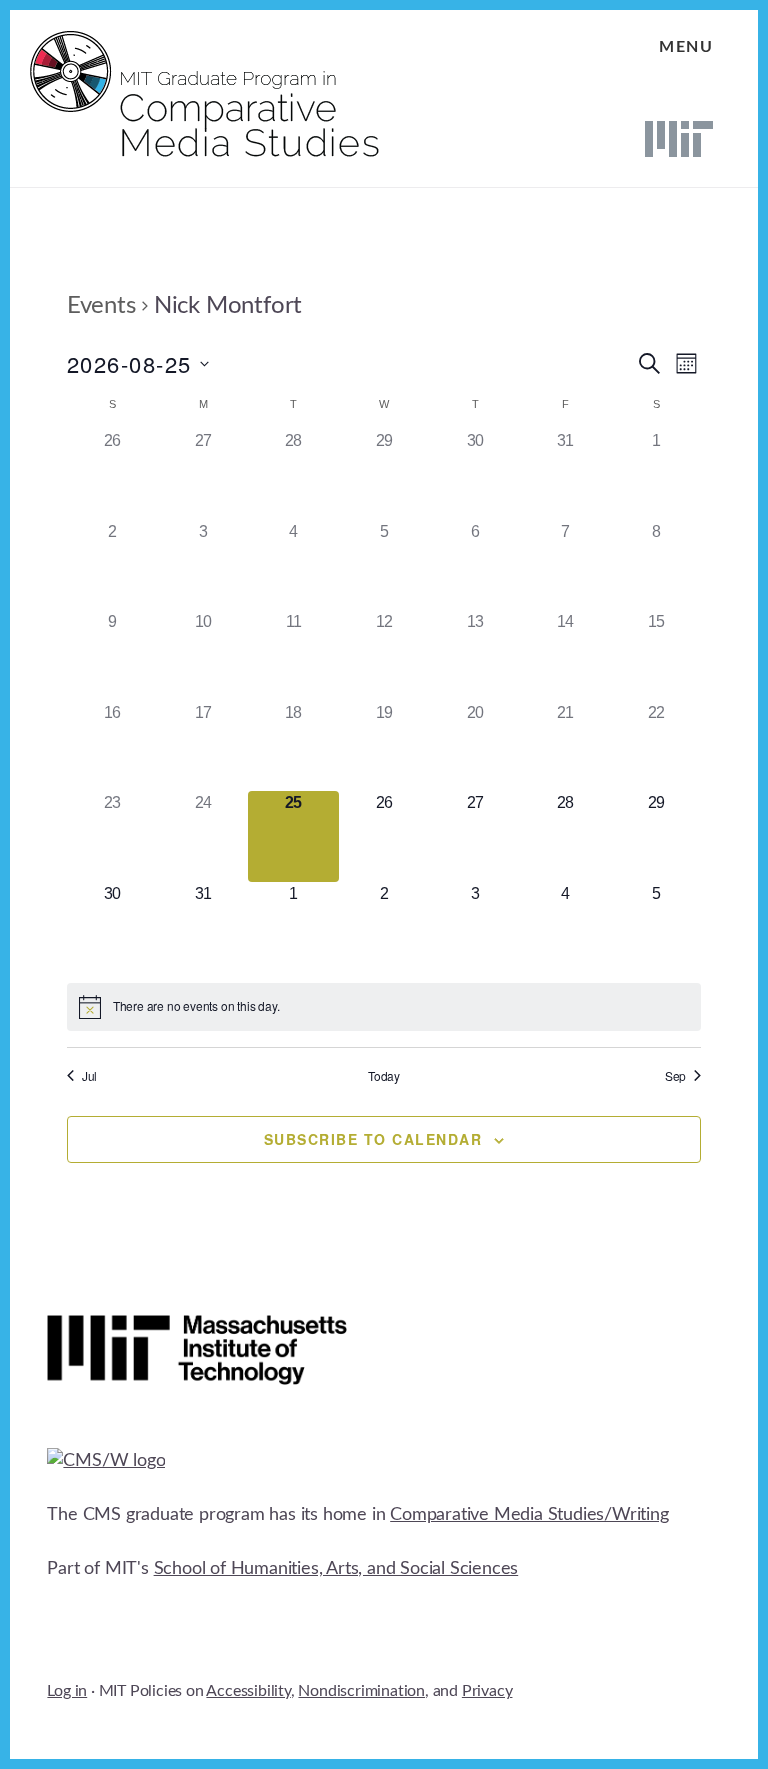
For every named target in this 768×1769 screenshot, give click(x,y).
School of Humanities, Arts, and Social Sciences (336, 1569)
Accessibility (248, 1691)
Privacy (487, 1691)
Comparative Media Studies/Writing (529, 1515)
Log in (67, 1691)
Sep (675, 1076)
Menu (686, 47)
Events (101, 306)
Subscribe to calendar (373, 1139)
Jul (89, 1076)
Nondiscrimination (361, 1691)
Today (384, 1076)
